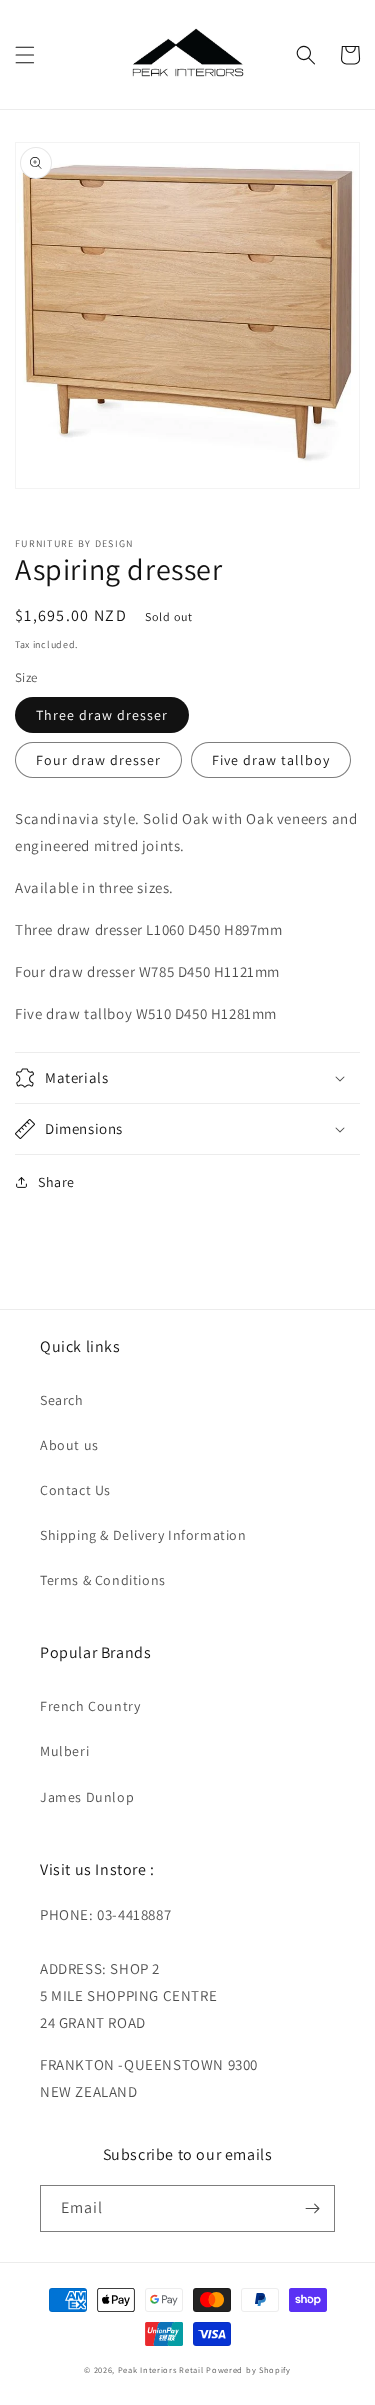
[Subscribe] (312, 2208)
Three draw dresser (102, 715)
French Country (90, 1706)
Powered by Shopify (248, 2369)
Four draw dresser (98, 760)
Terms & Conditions (103, 1580)
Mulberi (64, 1751)
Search (62, 1400)
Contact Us (75, 1490)
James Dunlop (87, 1797)
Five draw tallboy (271, 760)
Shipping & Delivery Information (143, 1535)
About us (69, 1445)
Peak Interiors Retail (161, 2369)
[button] (25, 55)
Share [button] (56, 1182)
